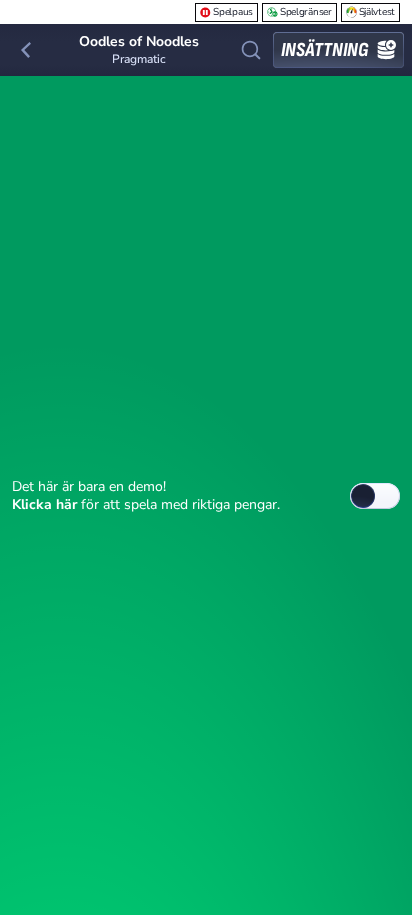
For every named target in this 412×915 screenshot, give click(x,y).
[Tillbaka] (26, 50)
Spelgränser (306, 12)
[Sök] (251, 50)
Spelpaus (233, 12)
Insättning (324, 50)
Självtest (377, 12)
